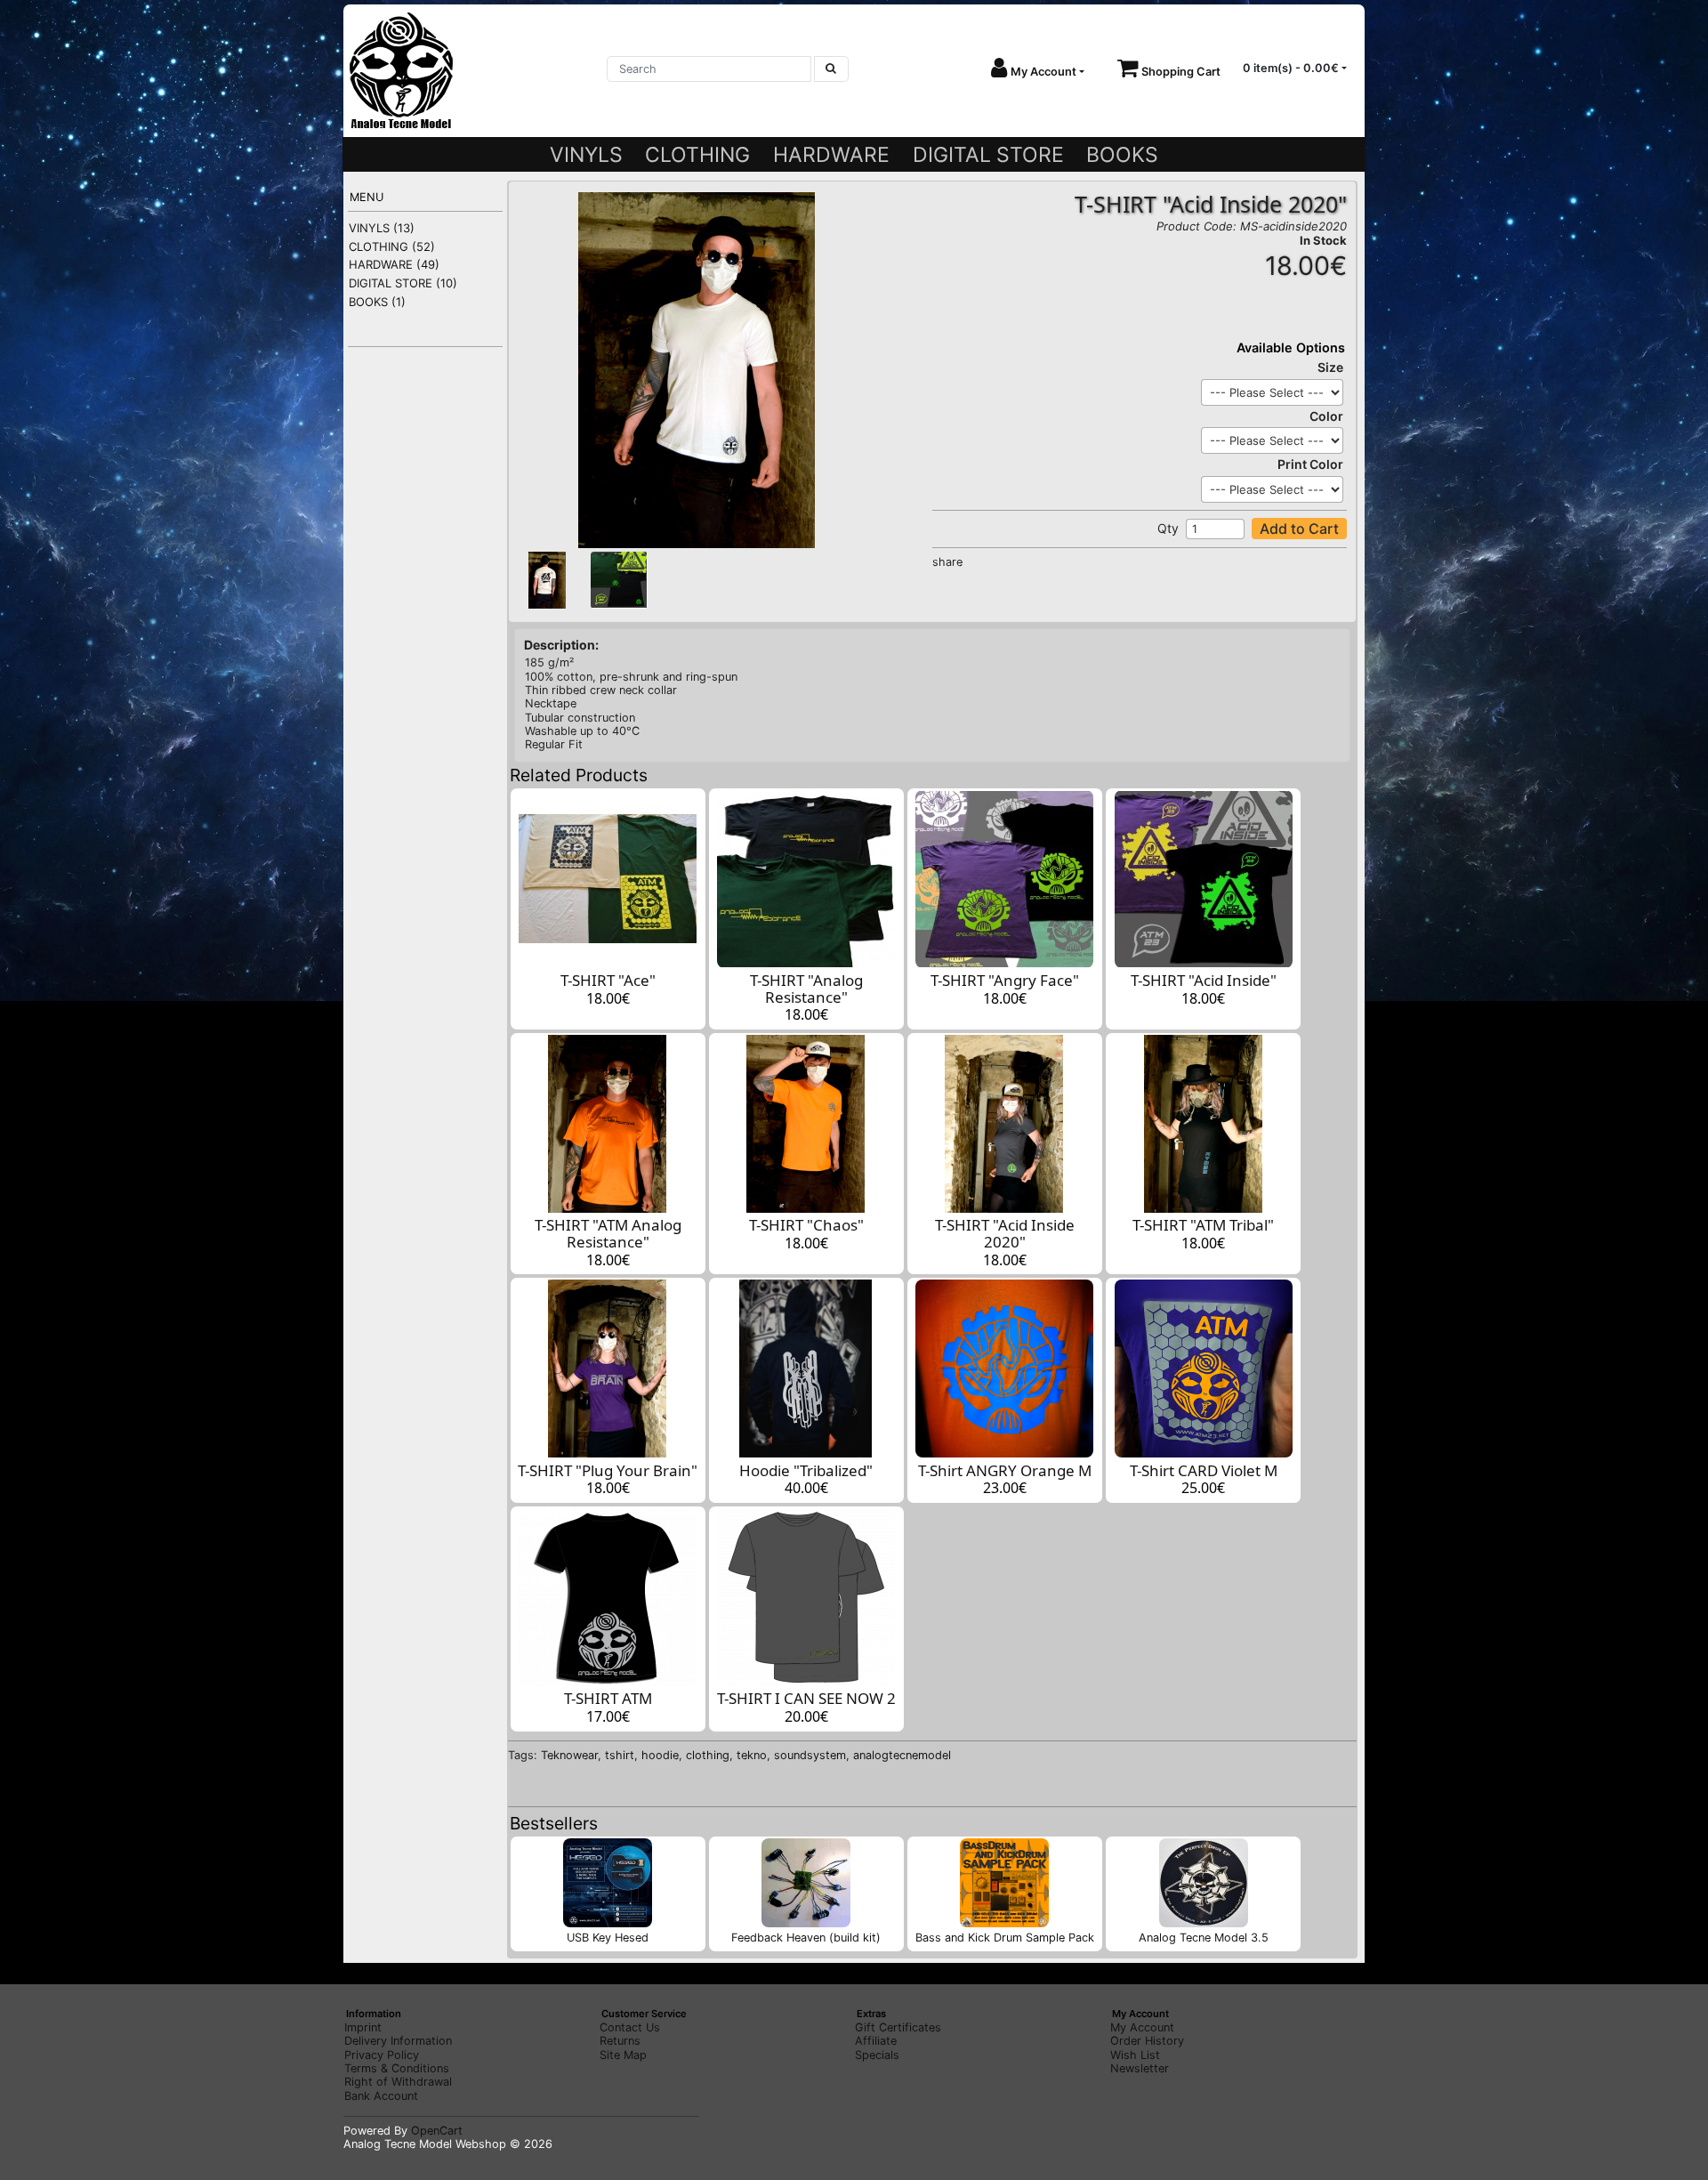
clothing (708, 1755)
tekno (752, 1755)
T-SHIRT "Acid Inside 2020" (1005, 1233)
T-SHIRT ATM (608, 1698)
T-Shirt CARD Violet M (1204, 1470)
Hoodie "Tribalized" (806, 1470)
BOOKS (1122, 155)
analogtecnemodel (902, 1755)
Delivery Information (398, 2041)
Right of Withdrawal (398, 2082)
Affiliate (876, 2041)
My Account (1142, 2027)
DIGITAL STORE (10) (403, 283)
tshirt (620, 1755)
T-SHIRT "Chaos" (806, 1225)
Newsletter (1140, 2068)
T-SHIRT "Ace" (608, 980)
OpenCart (437, 2131)
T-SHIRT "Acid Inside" (1204, 980)
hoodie (660, 1755)
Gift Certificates (898, 2027)
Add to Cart (1299, 529)
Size (1330, 367)
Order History (1147, 2041)
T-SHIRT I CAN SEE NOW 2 (806, 1698)
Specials (877, 2055)
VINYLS (586, 155)
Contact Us (630, 2027)
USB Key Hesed (608, 1938)
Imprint (363, 2027)
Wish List (1135, 2055)
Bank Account (381, 2096)
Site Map (623, 2055)
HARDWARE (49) (394, 264)
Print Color (1310, 464)
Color (1326, 416)
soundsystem (810, 1755)
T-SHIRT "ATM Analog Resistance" (608, 1233)
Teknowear (569, 1755)
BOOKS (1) (377, 302)
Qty (1168, 528)
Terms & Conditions (397, 2068)
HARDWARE (831, 155)
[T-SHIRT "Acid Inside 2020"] (697, 370)
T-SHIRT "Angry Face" (1005, 980)
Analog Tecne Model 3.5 (1204, 1938)
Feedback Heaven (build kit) (806, 1938)
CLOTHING (697, 155)
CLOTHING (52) (392, 246)
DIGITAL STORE (988, 155)
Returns (620, 2041)
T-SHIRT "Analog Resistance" (806, 989)
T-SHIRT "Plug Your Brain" (608, 1470)
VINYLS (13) (382, 228)
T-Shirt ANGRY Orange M (1005, 1470)
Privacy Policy (382, 2055)
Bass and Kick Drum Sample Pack (1005, 1938)
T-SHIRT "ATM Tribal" (1203, 1225)
